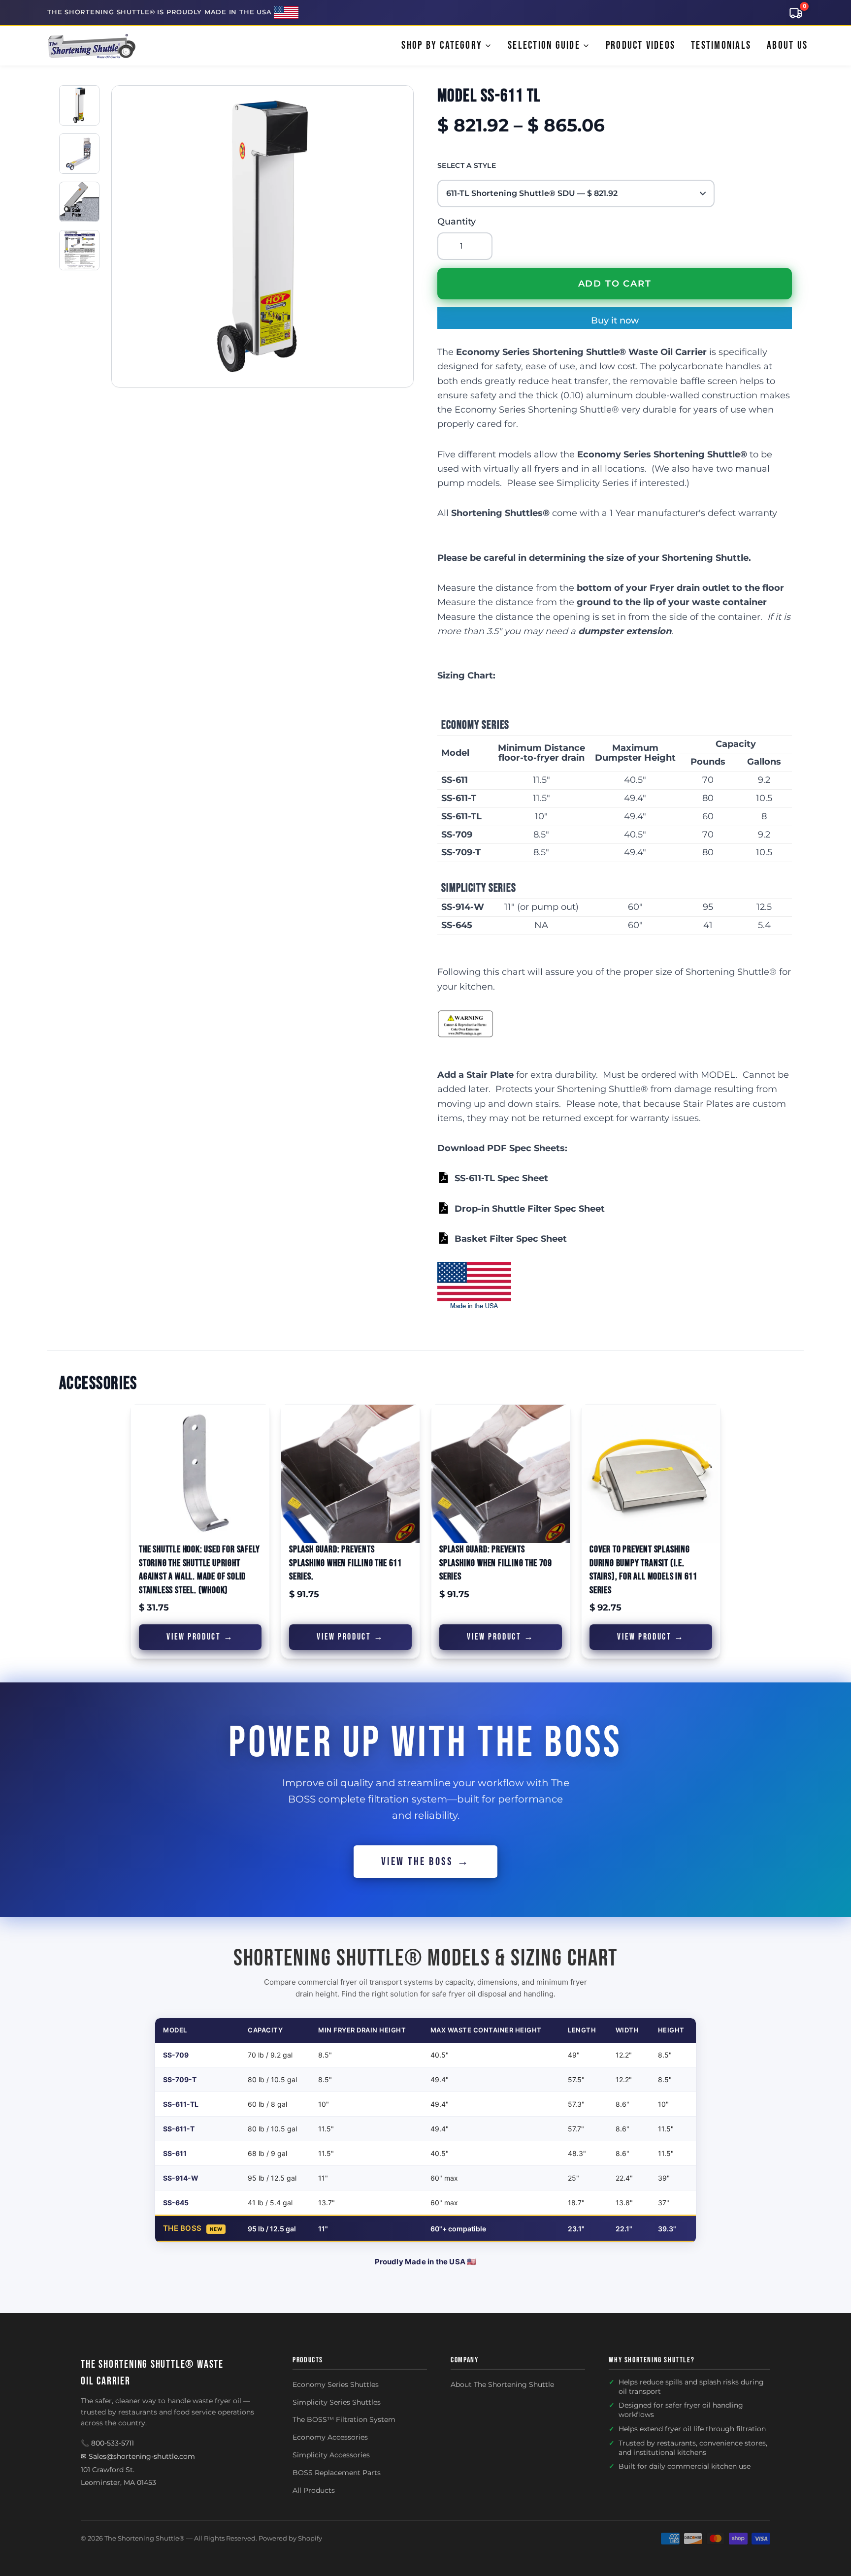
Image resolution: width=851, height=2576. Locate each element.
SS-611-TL (181, 2104)
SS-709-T (180, 2079)
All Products (314, 2490)
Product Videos (640, 46)
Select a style (467, 165)
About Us (787, 46)
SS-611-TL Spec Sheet (501, 1178)
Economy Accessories (330, 2437)
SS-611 (175, 2153)
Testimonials (721, 46)
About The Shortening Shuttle (502, 2384)
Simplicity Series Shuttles (337, 2402)
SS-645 (176, 2203)
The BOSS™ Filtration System (344, 2419)
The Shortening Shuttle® (145, 2538)
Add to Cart (615, 284)
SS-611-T (179, 2129)
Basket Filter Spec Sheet (511, 1239)
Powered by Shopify (290, 2538)
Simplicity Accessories (331, 2455)
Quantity (457, 222)
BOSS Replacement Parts (337, 2473)
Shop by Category (442, 46)
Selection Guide (544, 46)
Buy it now (615, 321)
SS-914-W (181, 2178)
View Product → (200, 1637)
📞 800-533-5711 (107, 2443)
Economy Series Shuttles (336, 2384)
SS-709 (176, 2055)
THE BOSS (182, 2228)
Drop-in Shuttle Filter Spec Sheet (530, 1209)
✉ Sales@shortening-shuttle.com (138, 2456)
